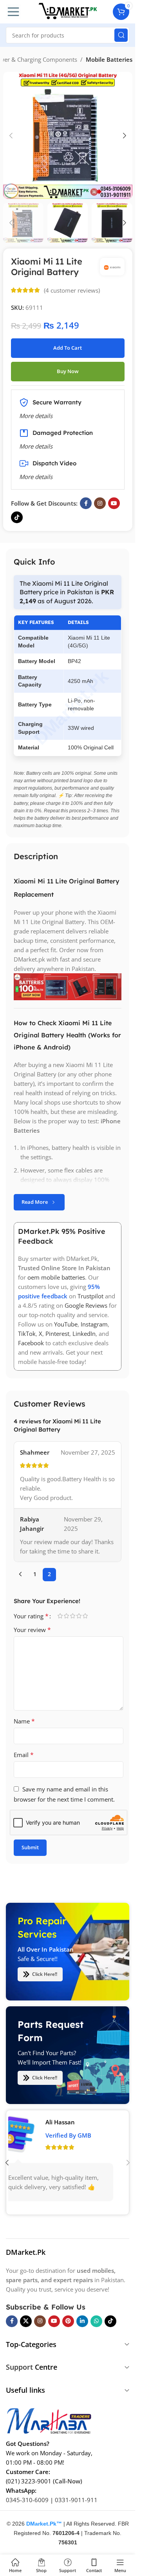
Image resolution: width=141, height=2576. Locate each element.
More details (36, 477)
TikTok (27, 1334)
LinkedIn (84, 1334)
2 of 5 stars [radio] (66, 1616)
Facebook (31, 1343)
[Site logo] (68, 11)
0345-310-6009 (27, 2499)
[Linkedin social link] (82, 2321)
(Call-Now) (68, 2481)
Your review (32, 1630)
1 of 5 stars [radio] (60, 1616)
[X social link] (26, 2321)
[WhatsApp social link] (96, 2321)
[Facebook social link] (86, 503)
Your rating (31, 1616)
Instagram (94, 1325)
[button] (11, 136)
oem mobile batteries (56, 1278)
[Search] (121, 35)
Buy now (68, 371)
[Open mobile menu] (13, 12)
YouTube (66, 1325)
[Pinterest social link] (68, 2321)
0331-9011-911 (76, 2499)
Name (24, 1721)
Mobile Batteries (109, 59)
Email (24, 1755)
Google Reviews (86, 1306)
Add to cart (68, 348)
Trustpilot (90, 1296)
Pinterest (57, 1334)
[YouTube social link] (114, 503)
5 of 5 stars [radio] (85, 1616)
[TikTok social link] (17, 517)
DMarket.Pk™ (44, 2523)
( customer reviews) (72, 290)
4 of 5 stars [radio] (79, 1616)
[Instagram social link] (100, 503)
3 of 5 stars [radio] (72, 1616)
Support (19, 2367)
